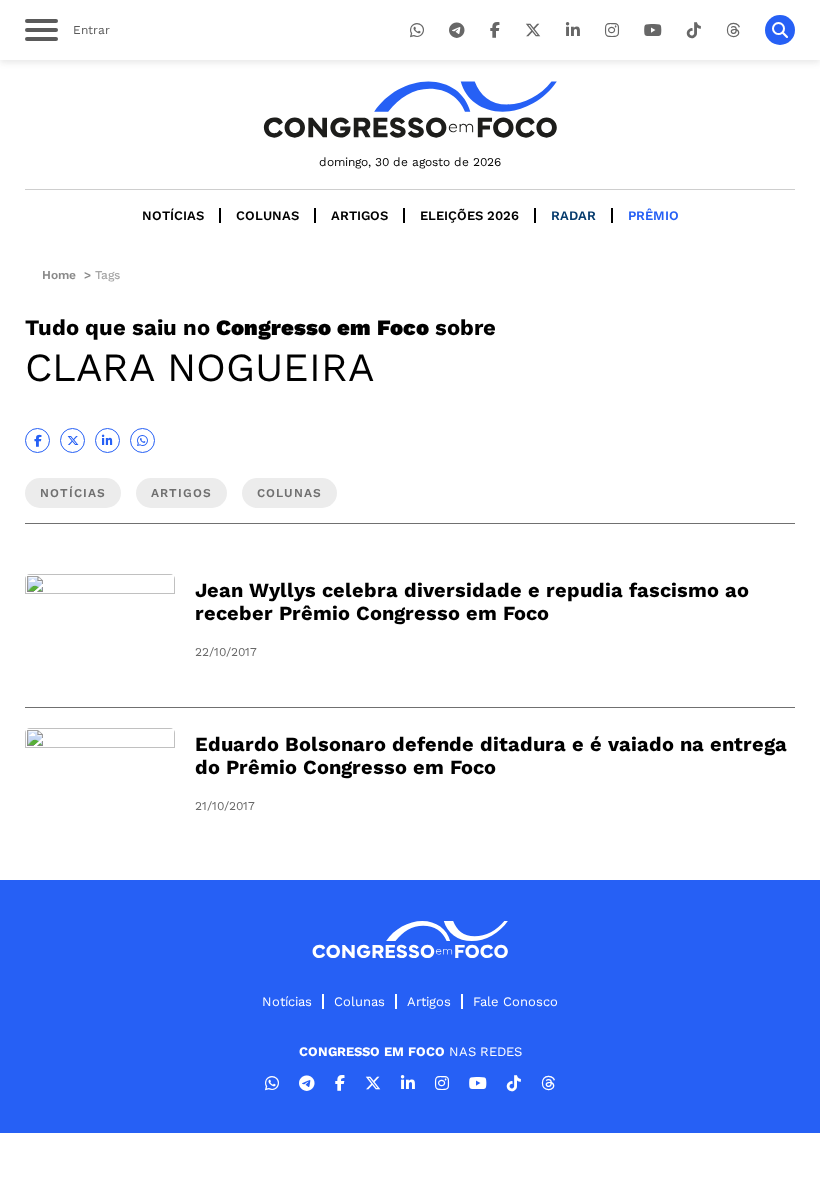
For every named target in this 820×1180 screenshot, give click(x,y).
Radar (573, 215)
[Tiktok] (694, 30)
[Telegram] (457, 30)
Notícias (173, 215)
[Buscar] (780, 30)
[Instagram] (612, 30)
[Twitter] (533, 30)
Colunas (267, 215)
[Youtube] (653, 30)
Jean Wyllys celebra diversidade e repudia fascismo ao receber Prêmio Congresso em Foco (472, 601)
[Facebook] (495, 30)
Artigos (359, 215)
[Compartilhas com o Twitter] (72, 440)
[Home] (410, 109)
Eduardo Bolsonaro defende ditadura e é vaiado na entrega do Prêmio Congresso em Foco (491, 755)
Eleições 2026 (469, 215)
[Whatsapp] (417, 30)
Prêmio (653, 215)
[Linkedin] (573, 30)
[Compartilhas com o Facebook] (37, 440)
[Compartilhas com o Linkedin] (107, 440)
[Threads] (733, 30)
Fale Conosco (515, 1001)
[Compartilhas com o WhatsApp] (142, 440)
